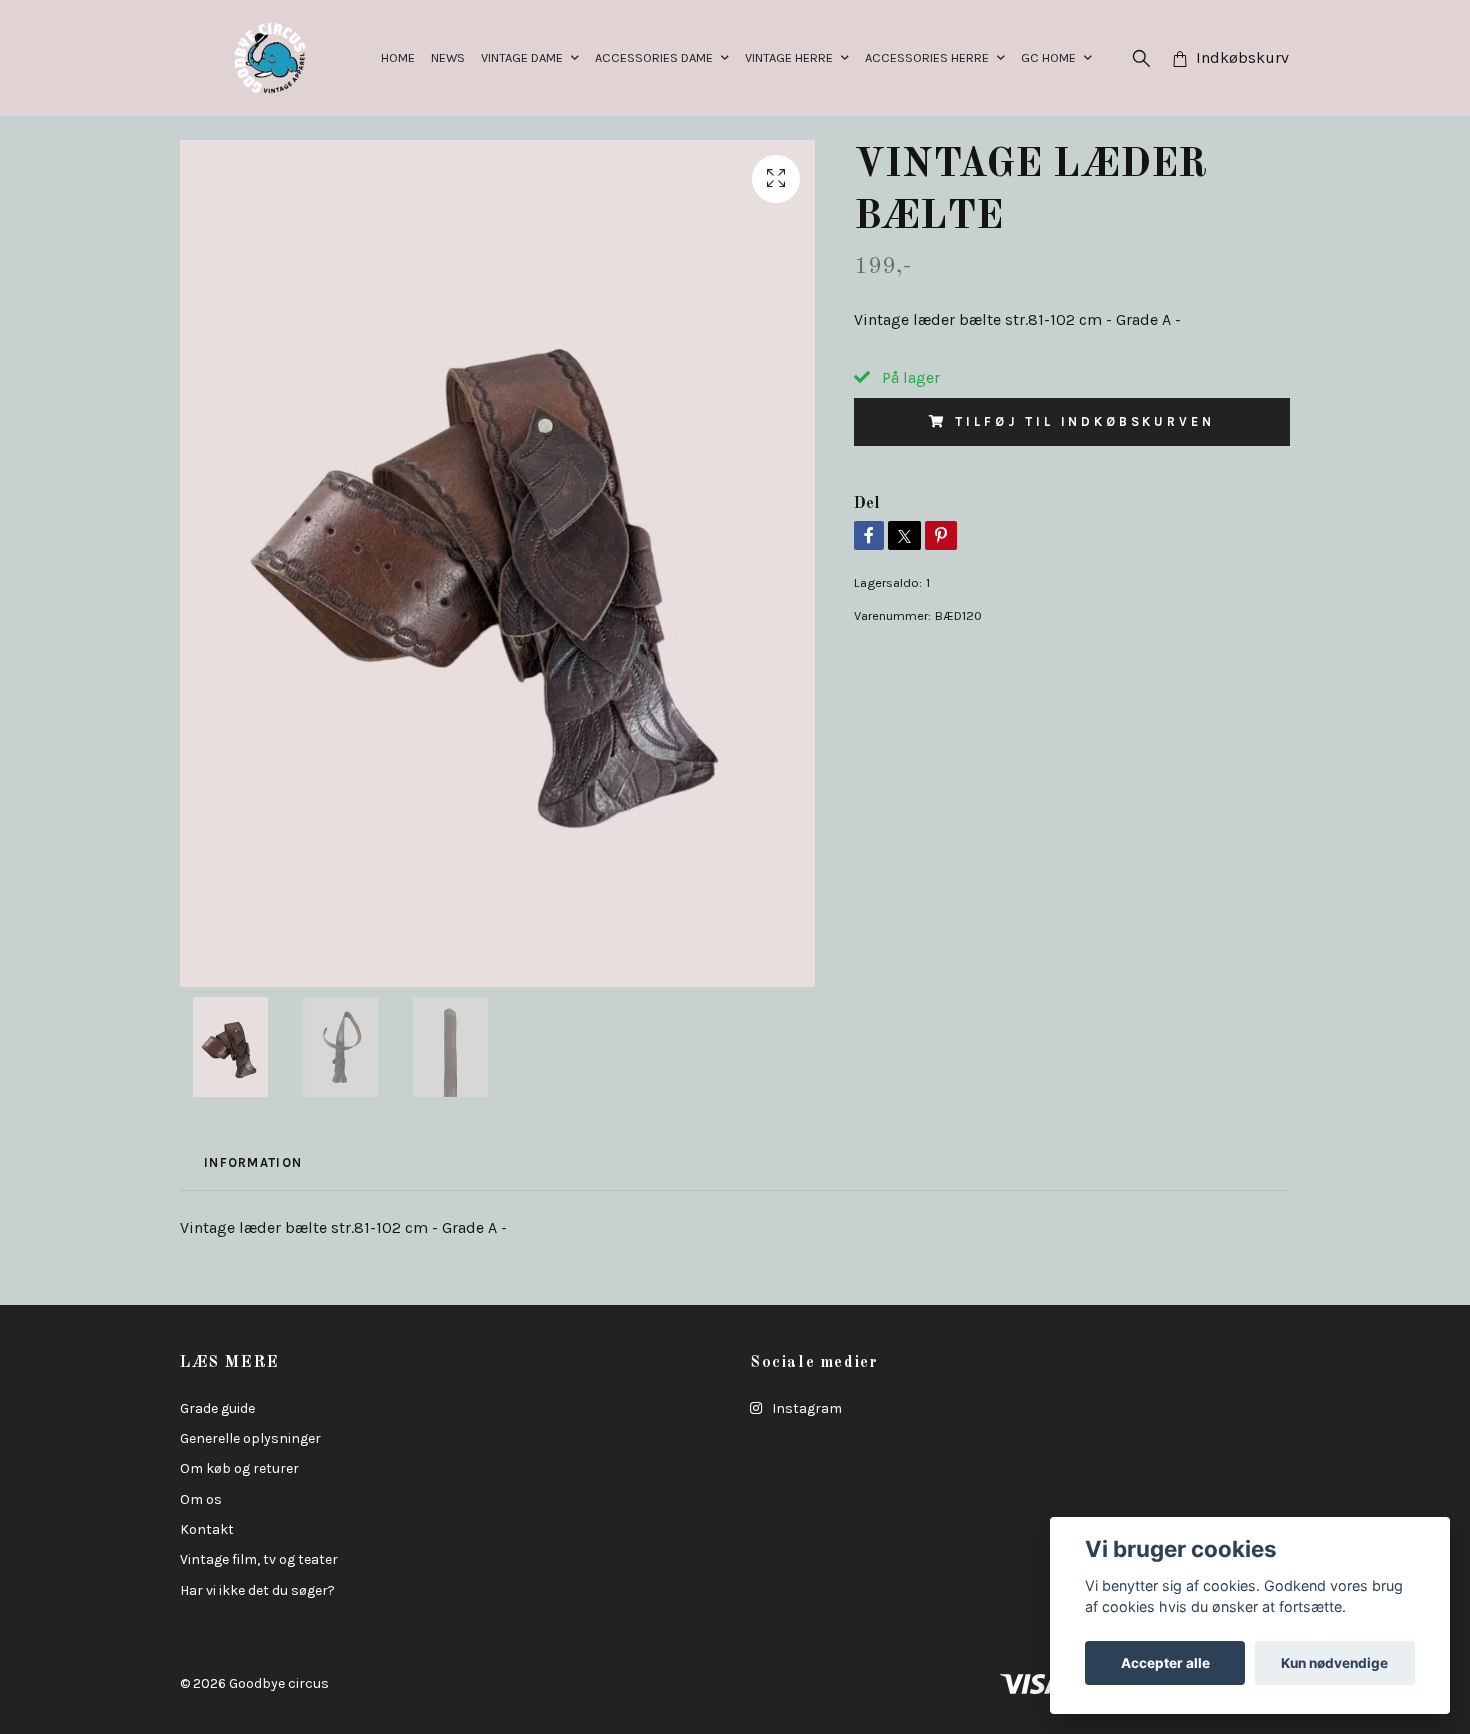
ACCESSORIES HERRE (927, 57)
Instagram (805, 1408)
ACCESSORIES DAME (654, 57)
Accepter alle (1165, 1663)
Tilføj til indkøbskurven (1084, 421)
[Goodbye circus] (270, 58)
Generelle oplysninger (250, 1438)
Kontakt (207, 1529)
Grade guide (217, 1408)
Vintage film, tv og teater (259, 1559)
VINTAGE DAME (522, 57)
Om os (201, 1499)
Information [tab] (253, 1162)
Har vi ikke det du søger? (257, 1590)
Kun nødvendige (1334, 1663)
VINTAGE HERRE (789, 57)
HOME (398, 57)
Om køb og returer (239, 1468)
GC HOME (1048, 57)
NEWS (448, 57)
